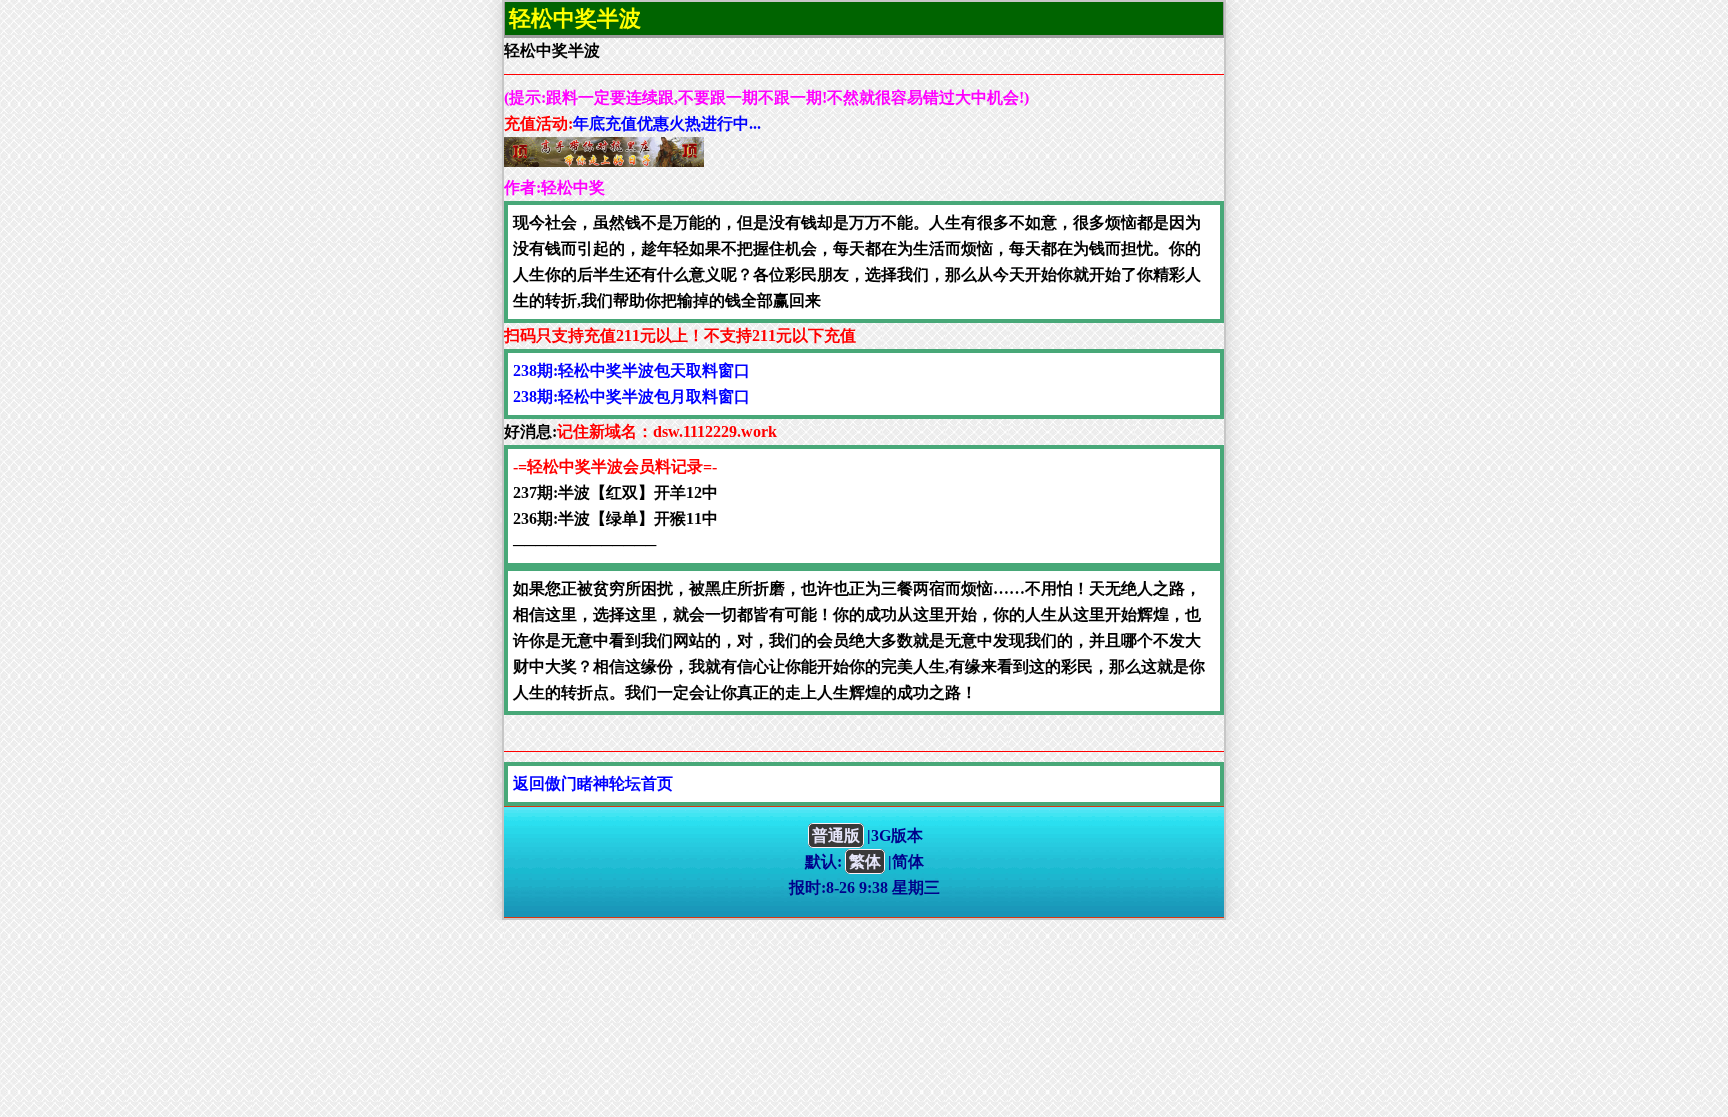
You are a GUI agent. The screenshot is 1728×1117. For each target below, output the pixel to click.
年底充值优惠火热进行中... (667, 123)
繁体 (865, 861)
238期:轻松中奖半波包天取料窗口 (631, 370)
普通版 (836, 835)
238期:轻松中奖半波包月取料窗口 (631, 396)
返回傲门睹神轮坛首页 (593, 783)
